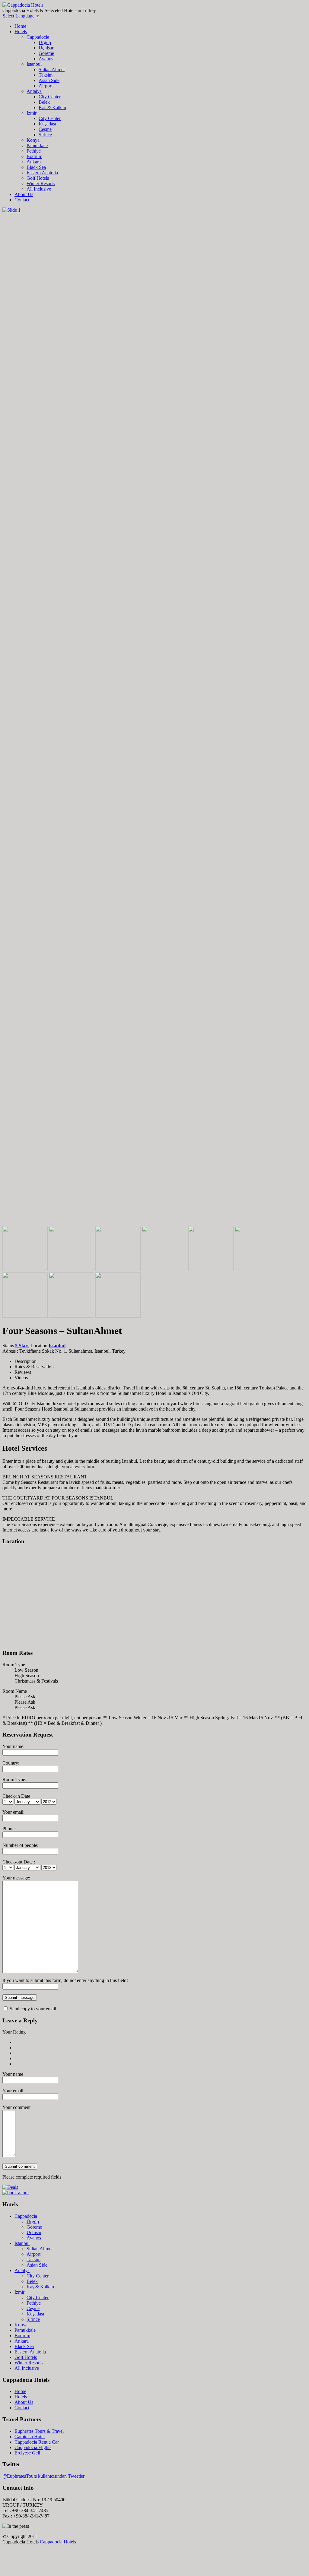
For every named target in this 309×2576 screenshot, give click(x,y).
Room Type (14, 1779)
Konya (33, 140)
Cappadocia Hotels (58, 2542)
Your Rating (14, 2032)
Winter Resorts (41, 183)
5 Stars (22, 1346)
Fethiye (34, 151)
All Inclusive (39, 189)
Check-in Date (17, 1796)
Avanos (46, 59)
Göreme (46, 53)
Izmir (32, 113)
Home (20, 26)
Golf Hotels (38, 178)
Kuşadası (47, 124)
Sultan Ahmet (52, 70)
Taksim (46, 75)
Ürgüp (45, 42)
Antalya (34, 91)
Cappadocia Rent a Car (37, 2442)
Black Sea (36, 167)
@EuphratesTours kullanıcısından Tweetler (43, 2476)
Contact (22, 200)
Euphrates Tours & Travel (39, 2431)
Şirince (45, 135)
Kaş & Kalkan (52, 107)
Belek (44, 102)
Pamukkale (37, 145)
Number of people (20, 1845)
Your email (13, 1812)
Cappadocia (38, 37)
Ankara (34, 162)
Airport (46, 86)
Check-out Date (18, 1862)
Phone (8, 1829)
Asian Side (49, 80)
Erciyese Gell (27, 2453)
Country (10, 1763)
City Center (50, 97)
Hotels (21, 32)
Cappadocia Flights (33, 2447)
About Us (24, 194)
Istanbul (34, 64)
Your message (16, 1878)
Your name (13, 1746)
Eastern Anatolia (42, 173)
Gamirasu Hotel (30, 2437)
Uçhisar (46, 48)
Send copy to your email (32, 2009)
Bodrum (34, 156)
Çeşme (45, 129)
